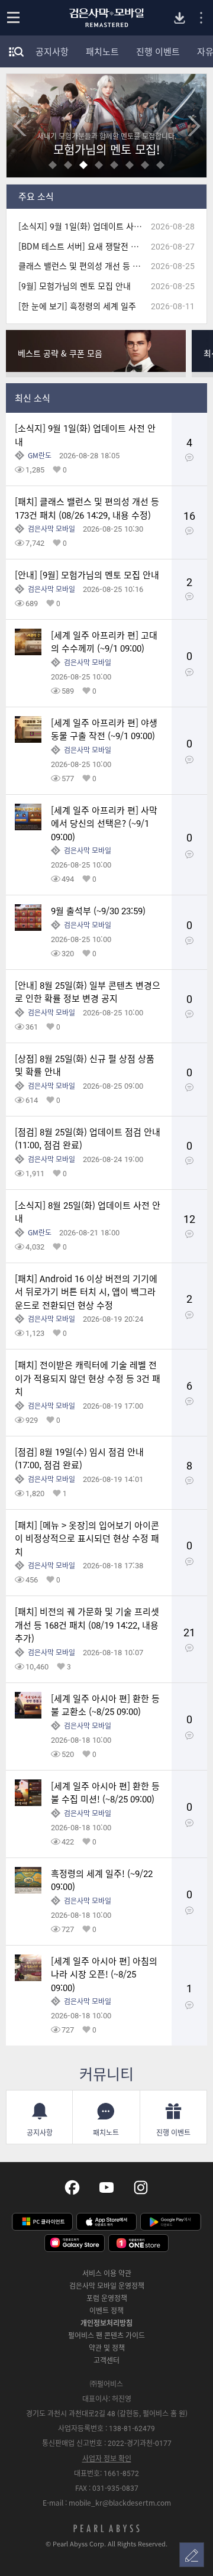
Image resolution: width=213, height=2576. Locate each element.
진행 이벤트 (158, 51)
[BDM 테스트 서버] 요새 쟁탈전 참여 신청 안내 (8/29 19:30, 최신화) (85, 246)
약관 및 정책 (107, 2348)
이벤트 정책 (106, 2310)
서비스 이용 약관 (107, 2273)
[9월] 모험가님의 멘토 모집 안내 (75, 286)
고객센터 (106, 2360)
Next (193, 126)
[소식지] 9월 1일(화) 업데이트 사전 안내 (85, 226)
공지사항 (52, 51)
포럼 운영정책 (107, 2298)
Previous (20, 126)
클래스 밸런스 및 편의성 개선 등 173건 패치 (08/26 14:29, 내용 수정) (85, 266)
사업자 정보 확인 (107, 2458)
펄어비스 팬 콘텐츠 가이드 (106, 2335)
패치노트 (102, 51)
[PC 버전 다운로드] (180, 18)
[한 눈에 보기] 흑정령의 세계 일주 (77, 306)
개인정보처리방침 (106, 2323)
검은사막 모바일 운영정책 (107, 2286)
